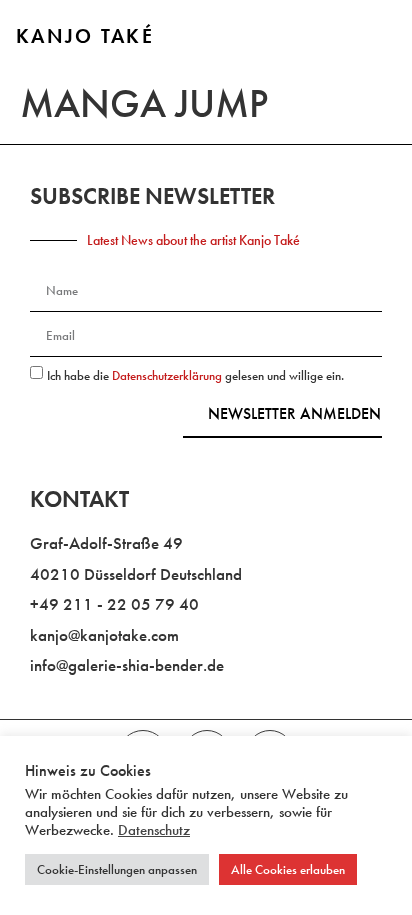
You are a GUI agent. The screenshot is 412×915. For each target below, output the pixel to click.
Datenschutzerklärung (168, 375)
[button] (373, 38)
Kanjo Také (85, 36)
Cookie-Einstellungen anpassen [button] (117, 869)
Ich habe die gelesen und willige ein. (195, 375)
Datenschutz (154, 830)
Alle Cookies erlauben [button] (288, 869)
